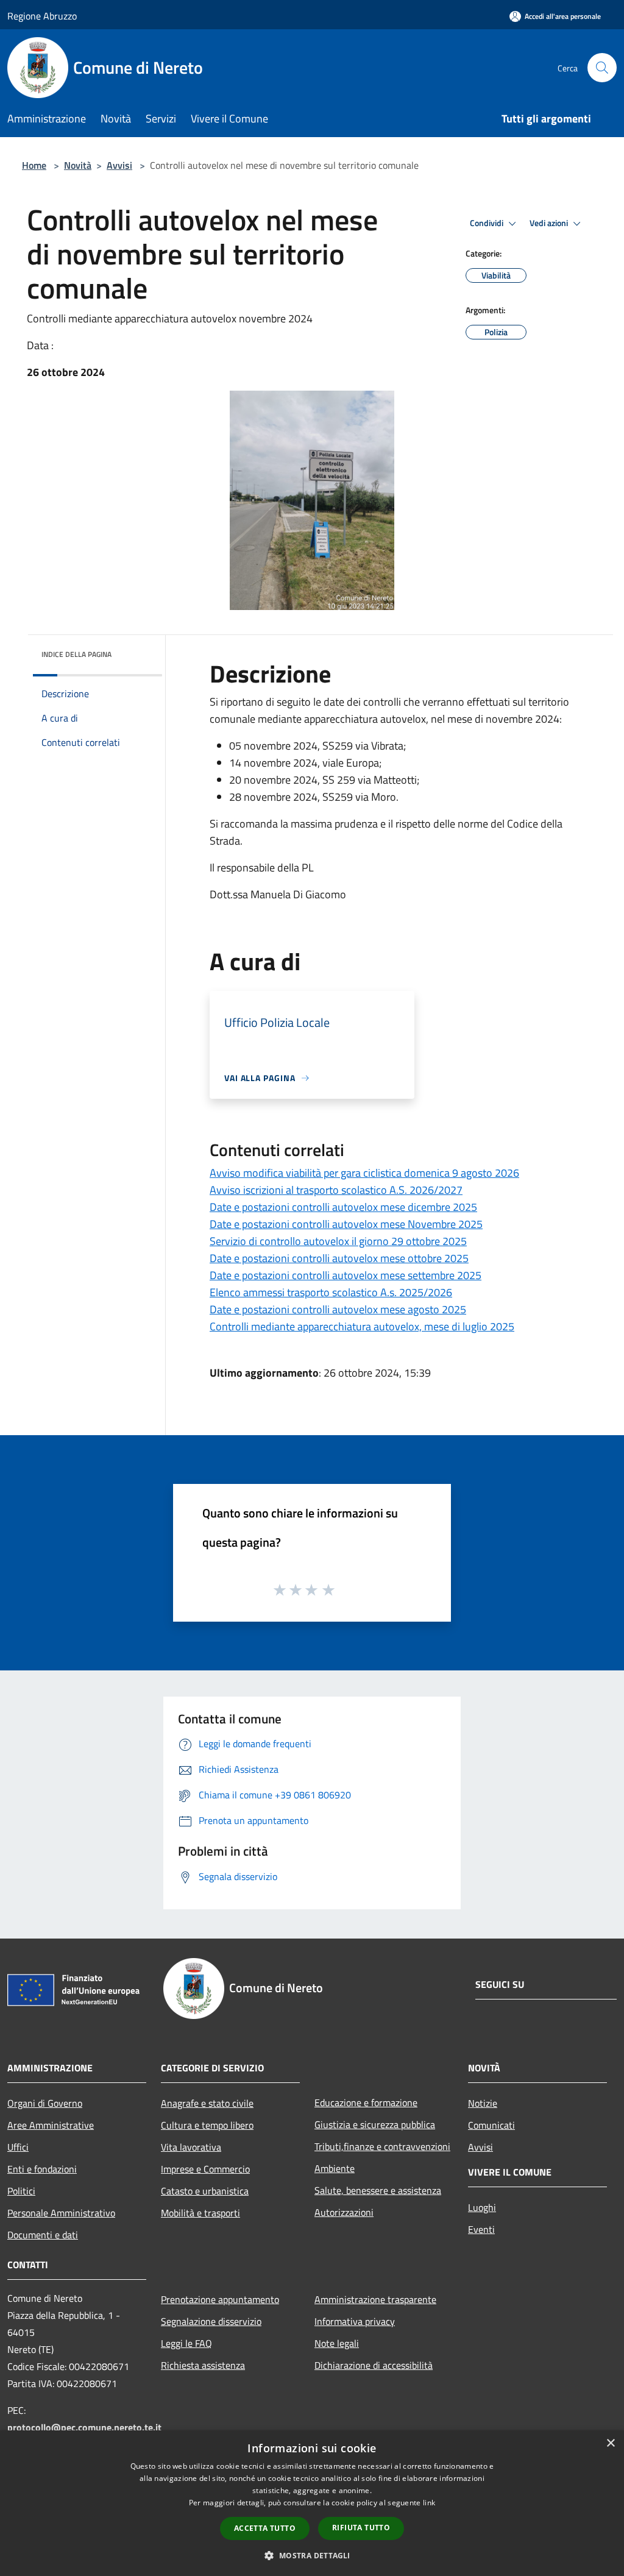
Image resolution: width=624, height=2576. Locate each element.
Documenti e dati (43, 2235)
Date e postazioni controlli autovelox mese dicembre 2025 (343, 1207)
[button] (312, 2555)
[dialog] (312, 2503)
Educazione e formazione (366, 2102)
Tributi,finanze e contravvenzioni (382, 2146)
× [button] (610, 2443)
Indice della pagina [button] (76, 654)
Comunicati (491, 2125)
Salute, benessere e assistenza (378, 2190)
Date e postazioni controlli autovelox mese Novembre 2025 (346, 1224)
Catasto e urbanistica (205, 2191)
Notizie (483, 2103)
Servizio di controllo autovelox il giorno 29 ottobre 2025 (338, 1241)
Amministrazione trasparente (375, 2299)
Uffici (18, 2147)
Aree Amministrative (51, 2125)
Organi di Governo (45, 2103)
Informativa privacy (355, 2321)
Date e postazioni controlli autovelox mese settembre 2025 (346, 1275)
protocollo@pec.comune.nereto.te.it (84, 2427)
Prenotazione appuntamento (220, 2299)
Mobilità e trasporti (200, 2213)
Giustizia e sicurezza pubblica (375, 2124)
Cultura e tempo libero (207, 2125)
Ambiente (335, 2168)
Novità (78, 165)
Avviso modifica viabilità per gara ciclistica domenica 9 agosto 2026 (364, 1173)
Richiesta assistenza (203, 2365)
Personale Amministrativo (61, 2213)
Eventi (481, 2229)
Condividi (487, 223)
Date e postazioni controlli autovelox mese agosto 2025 (338, 1309)
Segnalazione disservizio (211, 2321)
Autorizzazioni (344, 2212)
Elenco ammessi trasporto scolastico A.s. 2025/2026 (331, 1292)
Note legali (337, 2343)
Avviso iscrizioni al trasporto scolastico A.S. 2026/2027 (336, 1190)
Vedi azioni (550, 223)
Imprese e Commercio (205, 2169)
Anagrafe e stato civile (207, 2103)
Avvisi (119, 165)
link (429, 2503)
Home (34, 165)
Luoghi (482, 2207)
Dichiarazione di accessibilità (374, 2365)
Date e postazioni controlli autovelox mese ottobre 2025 (339, 1258)
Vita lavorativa (191, 2147)
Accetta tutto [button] (265, 2528)
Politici (21, 2191)
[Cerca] (602, 68)
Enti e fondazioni (42, 2169)
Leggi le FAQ (186, 2343)
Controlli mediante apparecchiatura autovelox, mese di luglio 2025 (362, 1326)
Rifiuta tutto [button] (361, 2528)
